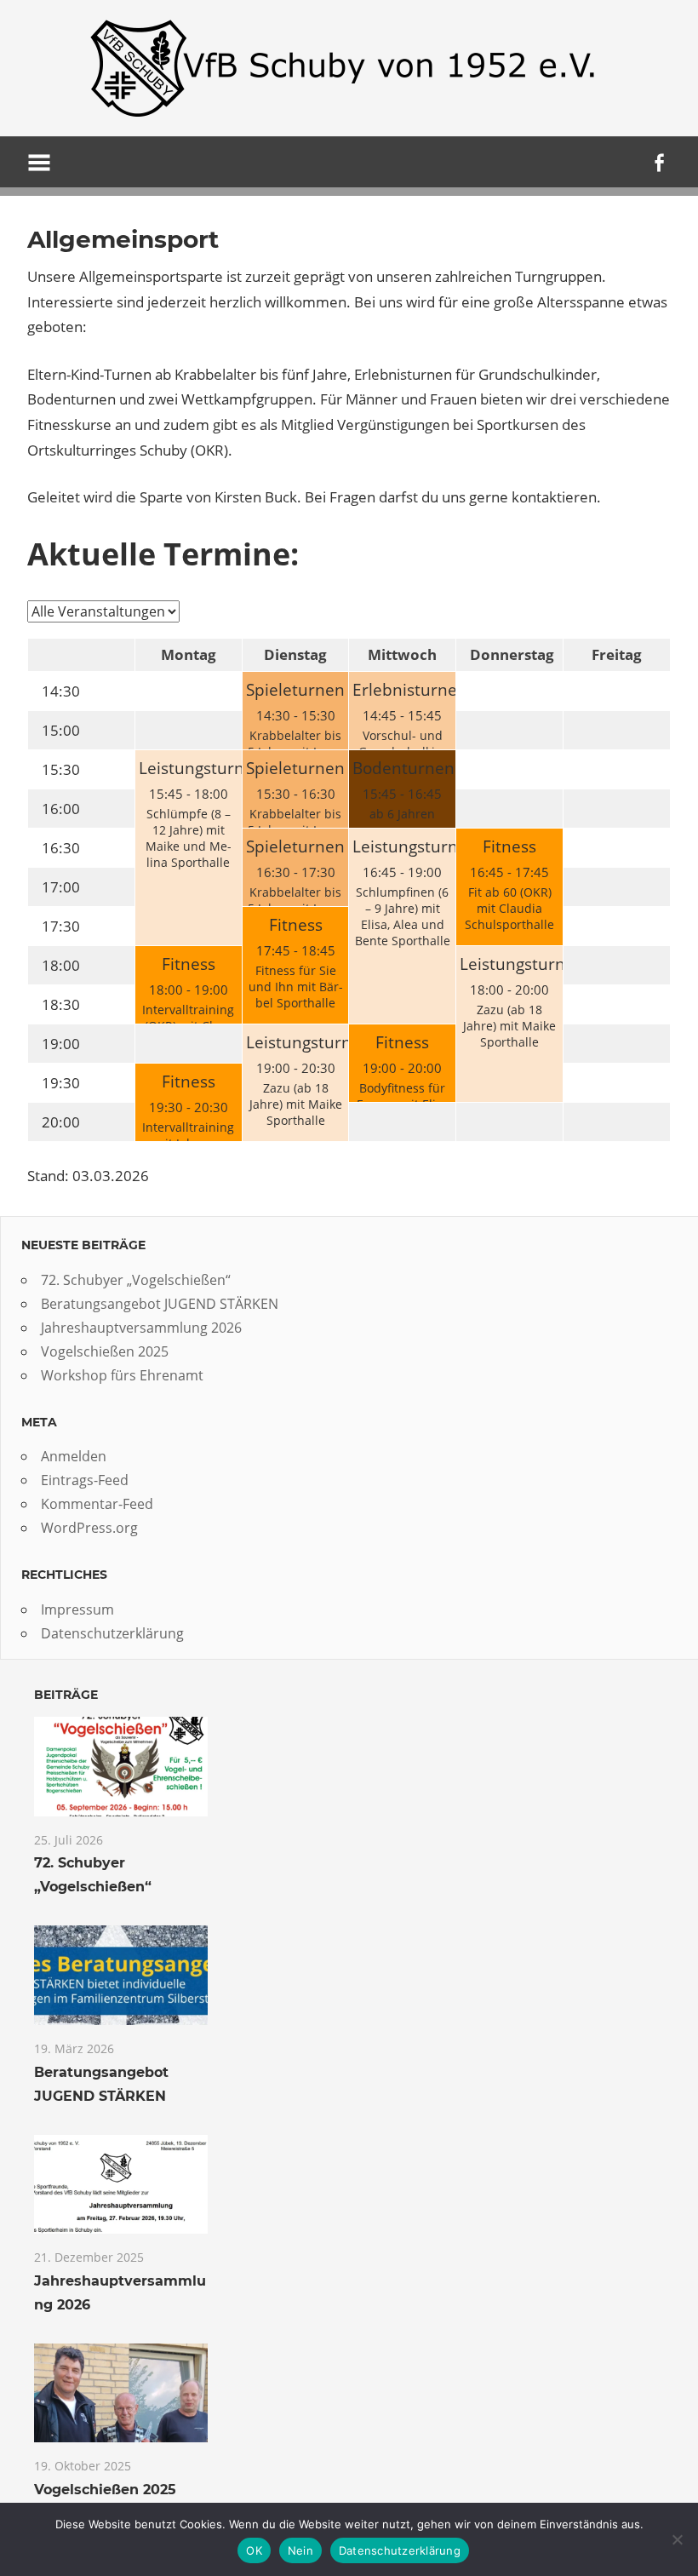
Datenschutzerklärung (112, 1633)
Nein (300, 2550)
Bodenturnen (403, 768)
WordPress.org (89, 1528)
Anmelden (74, 1456)
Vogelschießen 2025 (105, 1351)
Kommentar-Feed (97, 1504)
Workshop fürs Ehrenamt (122, 1375)
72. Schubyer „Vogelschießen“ (136, 1280)
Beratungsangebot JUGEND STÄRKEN (160, 1304)
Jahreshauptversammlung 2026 (141, 1328)
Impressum (77, 1609)
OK (254, 2550)
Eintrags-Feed (85, 1480)
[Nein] (677, 2539)
